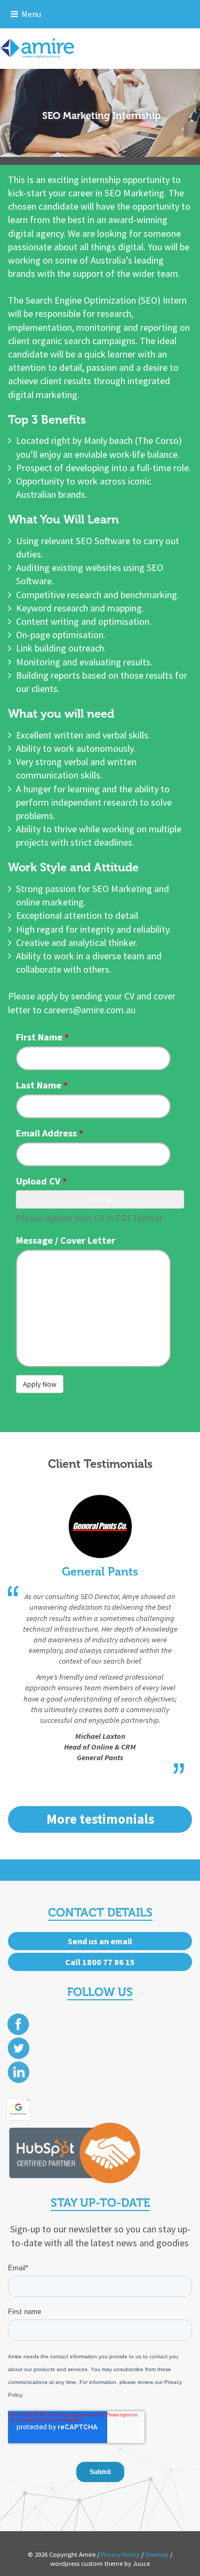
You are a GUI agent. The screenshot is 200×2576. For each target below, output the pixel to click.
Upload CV (41, 1181)
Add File (100, 1199)
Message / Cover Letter (66, 1240)
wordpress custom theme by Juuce (100, 2563)
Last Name (42, 1085)
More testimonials (100, 1819)
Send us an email (100, 1941)
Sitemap (157, 2554)
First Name (42, 1037)
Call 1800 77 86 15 (100, 1962)
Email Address (50, 1133)
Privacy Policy (120, 2554)
